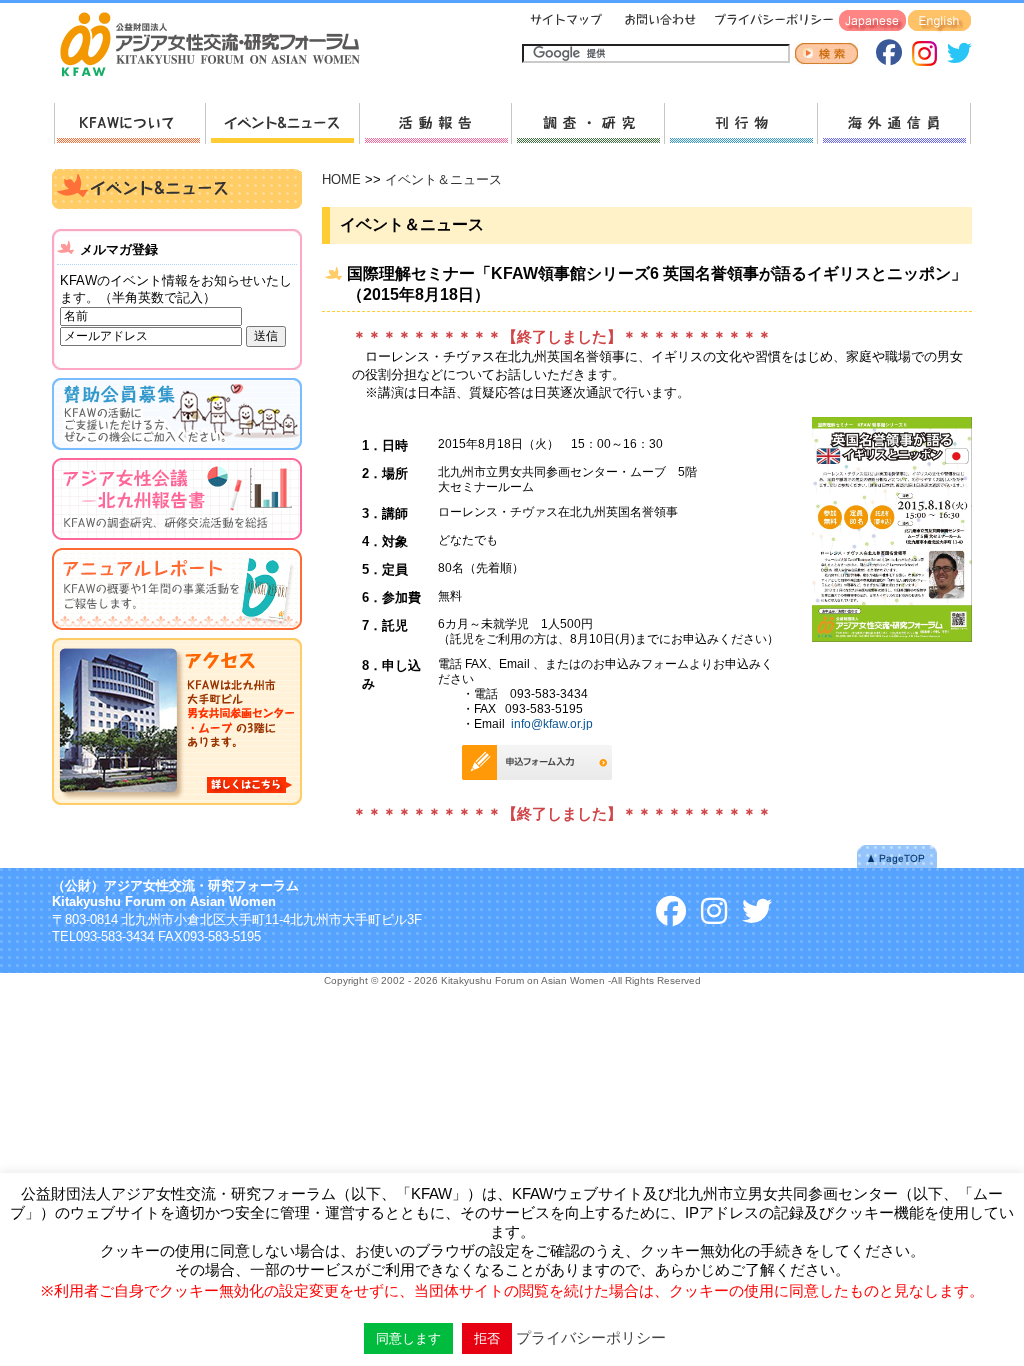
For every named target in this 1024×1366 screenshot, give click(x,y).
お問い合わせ (658, 21)
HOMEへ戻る (218, 46)
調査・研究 (587, 123)
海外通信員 (894, 123)
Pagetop (897, 856)
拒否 (487, 1338)
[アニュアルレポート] (177, 633)
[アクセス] (177, 808)
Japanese (872, 21)
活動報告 (435, 123)
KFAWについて (129, 123)
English (939, 21)
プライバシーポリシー (770, 21)
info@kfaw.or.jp (552, 723)
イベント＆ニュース (443, 179)
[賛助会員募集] (177, 453)
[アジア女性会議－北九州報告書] (177, 543)
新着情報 (282, 123)
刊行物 (740, 123)
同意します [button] (408, 1338)
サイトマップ (567, 21)
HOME (341, 179)
